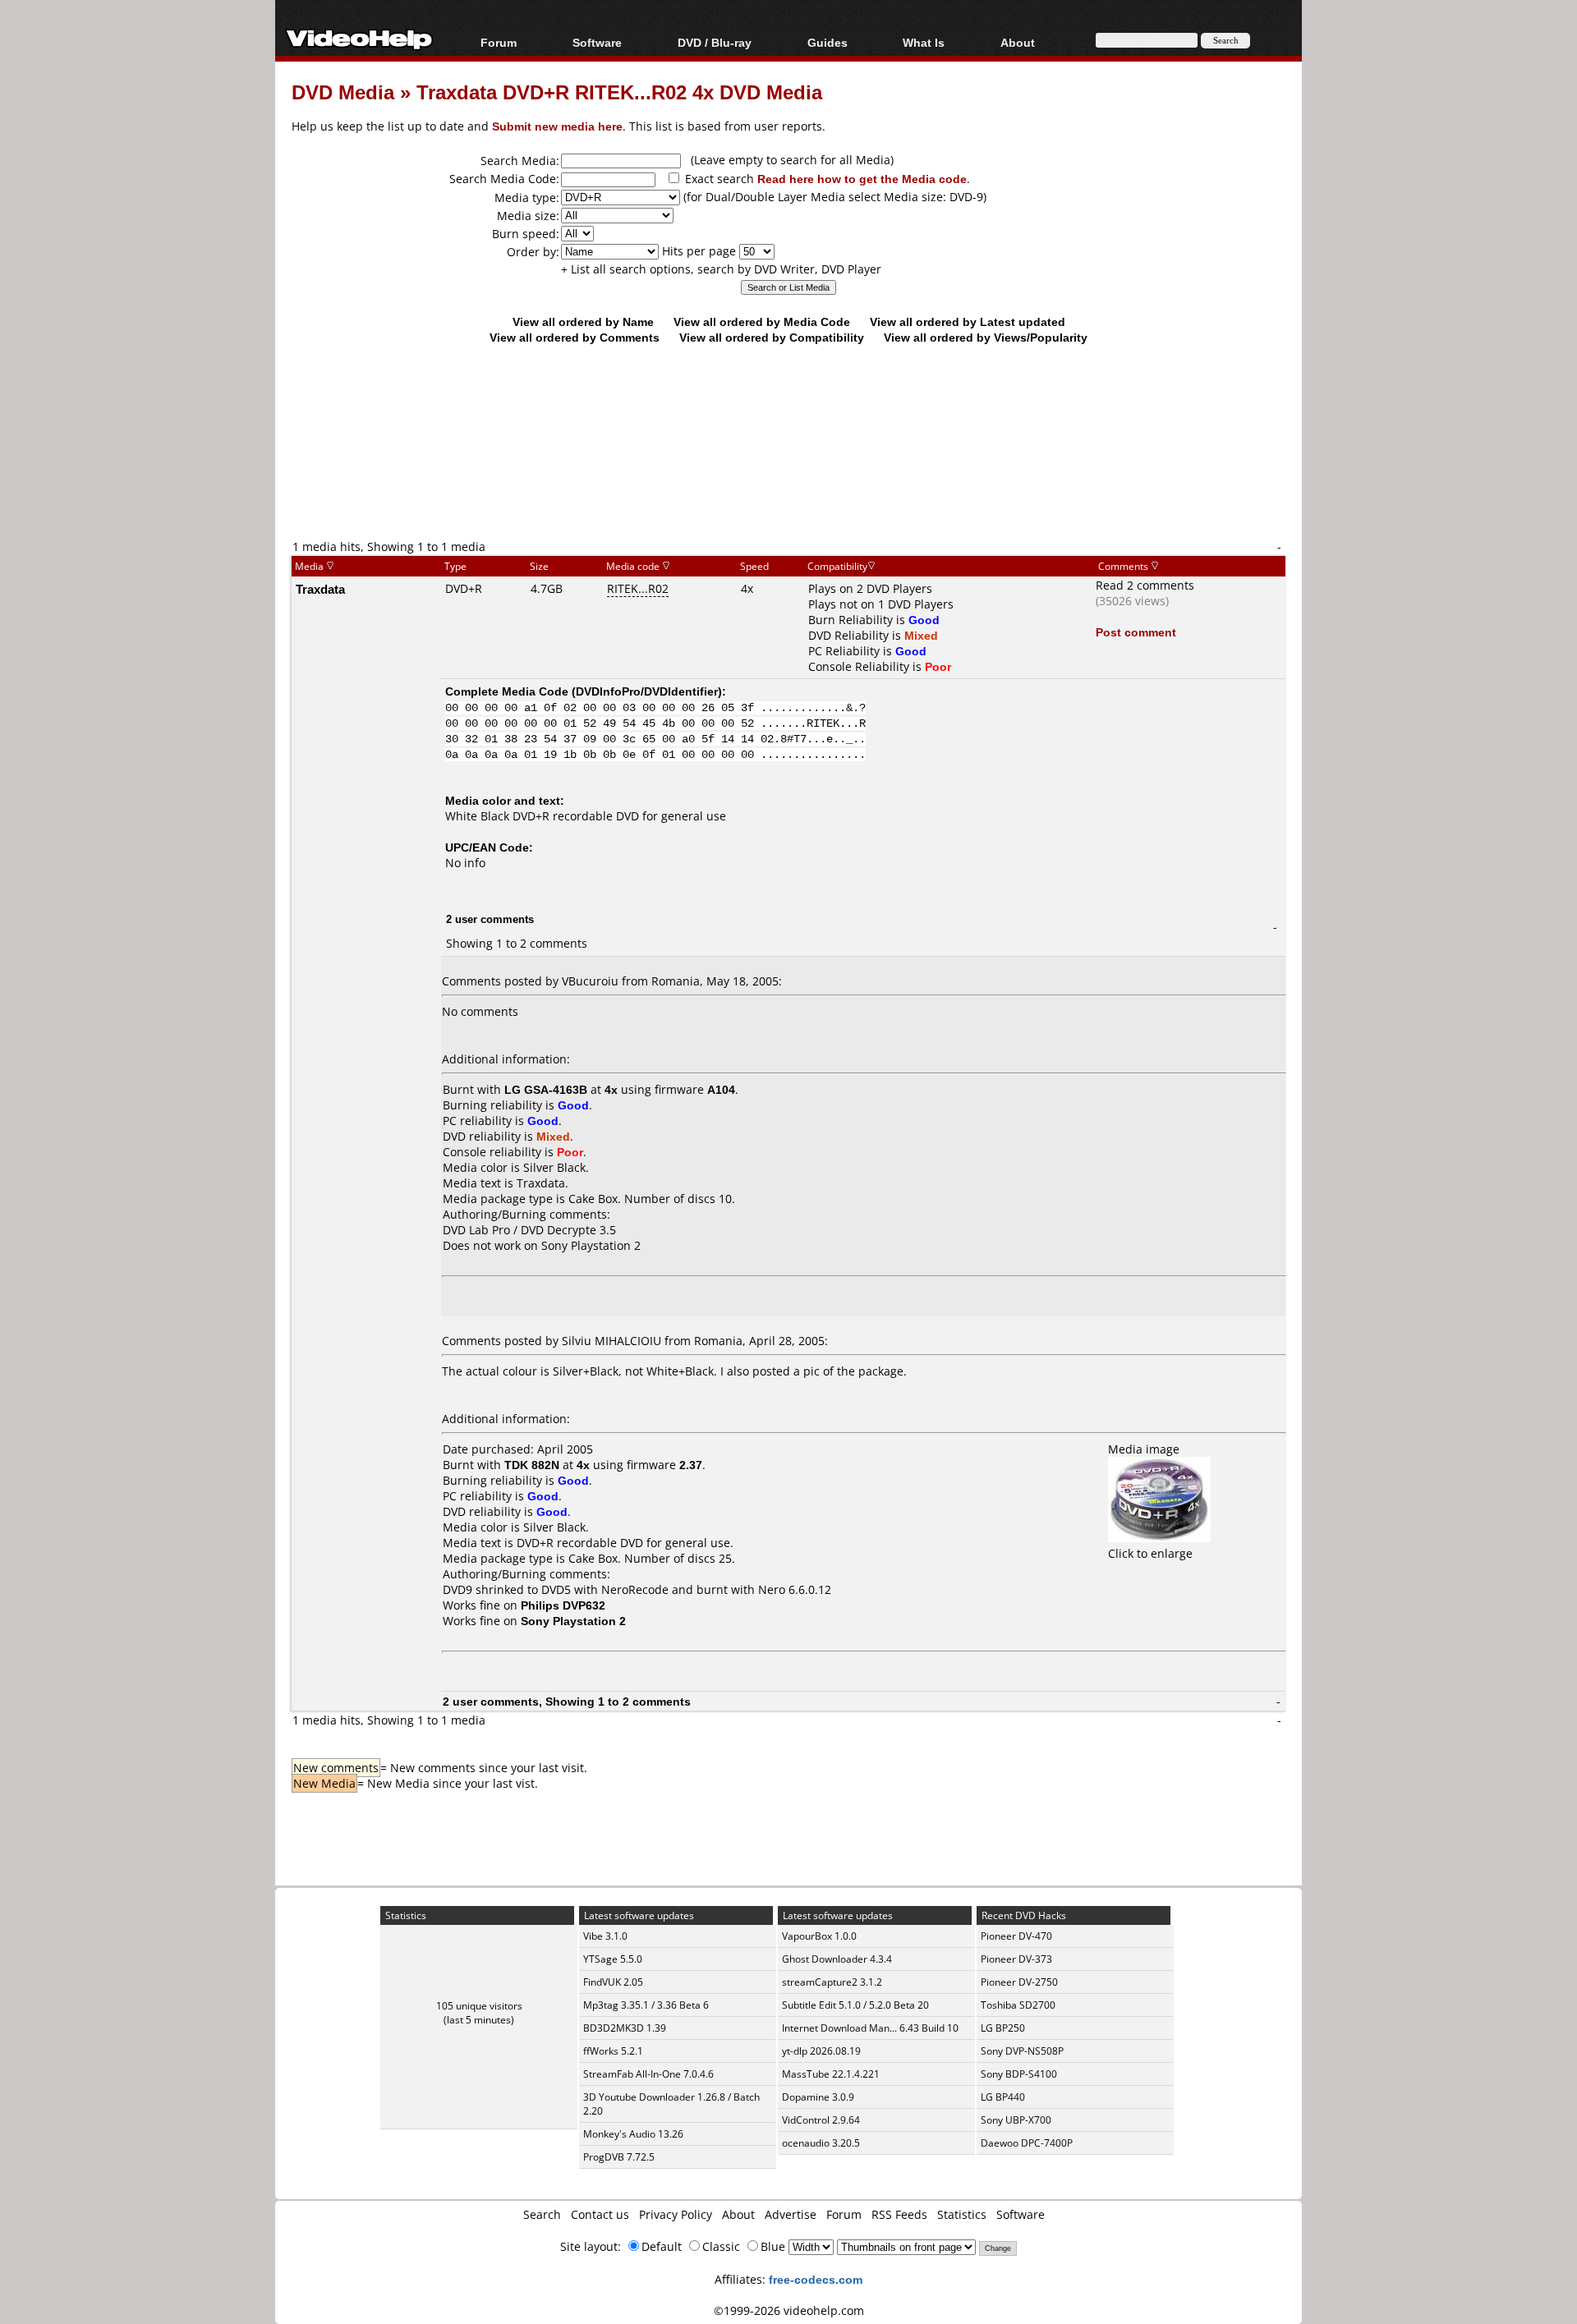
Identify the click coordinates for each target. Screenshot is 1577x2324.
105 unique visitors (479, 2006)
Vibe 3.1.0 (605, 1936)
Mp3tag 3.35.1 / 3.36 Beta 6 (646, 2005)
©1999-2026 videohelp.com (789, 2310)
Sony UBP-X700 (1016, 2120)
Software (597, 42)
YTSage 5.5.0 (613, 1959)
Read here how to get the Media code (862, 179)
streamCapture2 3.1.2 (832, 1982)
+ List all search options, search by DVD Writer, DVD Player (721, 269)
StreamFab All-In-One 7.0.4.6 (648, 2074)
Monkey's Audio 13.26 (633, 2134)
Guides (828, 42)
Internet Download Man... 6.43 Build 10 (870, 2028)
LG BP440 (1003, 2097)
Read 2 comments (1145, 585)
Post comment (1136, 632)
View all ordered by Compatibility (772, 337)
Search (542, 2214)
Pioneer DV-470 (1016, 1936)
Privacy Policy (676, 2214)
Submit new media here (557, 126)
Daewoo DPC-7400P (1027, 2143)
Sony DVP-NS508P (1022, 2051)
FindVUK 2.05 (613, 1982)
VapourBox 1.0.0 (819, 1936)
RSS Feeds (899, 2214)
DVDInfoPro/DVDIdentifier (647, 691)
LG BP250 (1003, 2028)
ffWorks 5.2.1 (613, 2051)
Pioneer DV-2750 (1019, 1982)
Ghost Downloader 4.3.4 (837, 1959)
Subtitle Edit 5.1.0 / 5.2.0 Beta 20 (855, 2005)
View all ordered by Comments (575, 337)
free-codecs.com (816, 2279)
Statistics (962, 2214)
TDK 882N (532, 1465)
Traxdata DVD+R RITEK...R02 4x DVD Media (619, 92)
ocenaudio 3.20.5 (821, 2143)
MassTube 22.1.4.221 (831, 2074)
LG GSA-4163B (546, 1089)
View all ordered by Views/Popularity (986, 337)
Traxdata (320, 589)
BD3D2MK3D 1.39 (625, 2028)
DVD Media (343, 92)
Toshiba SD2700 (1018, 2005)
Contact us (600, 2214)
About (738, 2214)
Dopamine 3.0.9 (818, 2097)
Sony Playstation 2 (591, 1245)
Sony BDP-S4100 (1019, 2074)
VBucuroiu (590, 981)
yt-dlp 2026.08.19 (821, 2051)
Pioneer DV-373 (1016, 1959)
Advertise (791, 2214)
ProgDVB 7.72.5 (619, 2157)
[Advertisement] (788, 470)
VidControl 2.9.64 (821, 2120)
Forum (499, 42)
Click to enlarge (1150, 1553)
